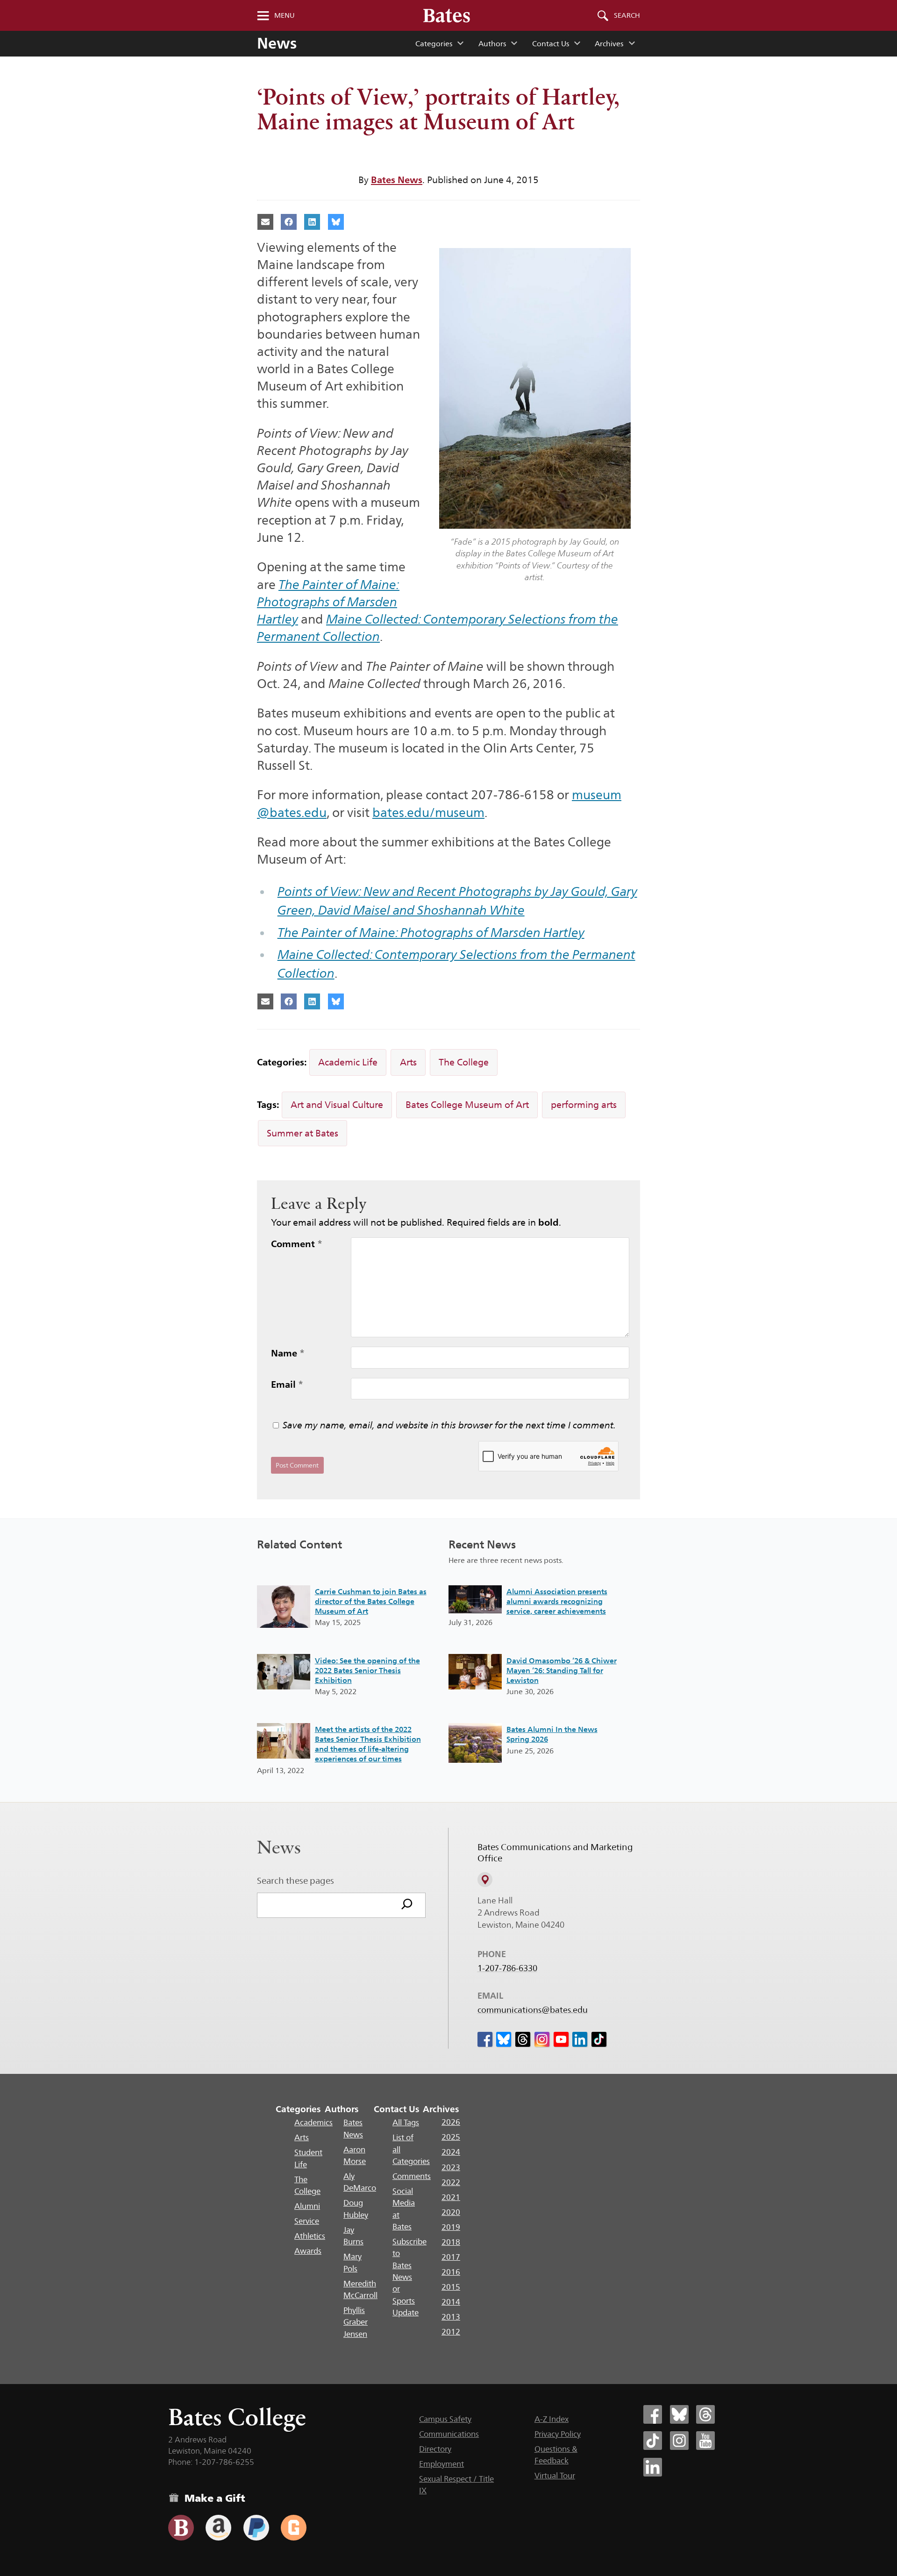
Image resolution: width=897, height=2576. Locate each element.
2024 (451, 2152)
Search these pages (295, 1881)
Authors (492, 44)
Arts (408, 1062)
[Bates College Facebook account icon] (653, 2414)
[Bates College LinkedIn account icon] (653, 2467)
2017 (451, 2257)
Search (627, 15)
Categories (434, 44)
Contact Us (551, 44)
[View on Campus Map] (485, 1880)
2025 (451, 2137)
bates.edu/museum (428, 813)
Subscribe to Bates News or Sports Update (409, 2277)
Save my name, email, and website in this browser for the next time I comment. (449, 1425)
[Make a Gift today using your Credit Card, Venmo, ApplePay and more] (181, 2528)
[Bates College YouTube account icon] (705, 2441)
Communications (449, 2434)
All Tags (406, 2122)
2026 (451, 2122)
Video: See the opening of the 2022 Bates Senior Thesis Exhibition (367, 1671)
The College (464, 1062)
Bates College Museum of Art (467, 1105)
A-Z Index (552, 2419)
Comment (297, 1244)
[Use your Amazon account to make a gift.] (218, 2528)
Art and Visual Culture (337, 1105)
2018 (451, 2242)
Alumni (307, 2206)
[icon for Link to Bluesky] (504, 2039)
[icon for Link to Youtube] (561, 2039)
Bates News (397, 180)
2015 (451, 2287)
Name (288, 1353)
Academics (313, 2122)
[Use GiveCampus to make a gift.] (294, 2528)
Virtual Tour (555, 2476)
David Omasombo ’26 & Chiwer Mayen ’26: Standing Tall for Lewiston (562, 1671)
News (277, 43)
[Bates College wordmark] (447, 15)
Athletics (310, 2236)
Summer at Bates (303, 1133)
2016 (451, 2272)
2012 (451, 2332)
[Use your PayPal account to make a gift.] (256, 2528)
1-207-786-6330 (507, 1968)
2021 (451, 2197)
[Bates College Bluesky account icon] (679, 2414)
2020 (451, 2212)
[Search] (407, 1905)
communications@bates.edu (533, 2010)
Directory (435, 2449)
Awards (308, 2251)
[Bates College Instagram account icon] (679, 2441)
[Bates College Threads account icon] (705, 2414)
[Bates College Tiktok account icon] (653, 2441)
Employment (441, 2464)
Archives (609, 44)
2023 (451, 2167)
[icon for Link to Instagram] (542, 2039)
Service (307, 2221)
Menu (285, 15)
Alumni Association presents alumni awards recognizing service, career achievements (557, 1601)
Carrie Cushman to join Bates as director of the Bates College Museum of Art (371, 1601)
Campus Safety (445, 2419)
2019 (451, 2227)
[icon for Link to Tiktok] (599, 2039)
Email (287, 1384)
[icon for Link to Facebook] (485, 2039)
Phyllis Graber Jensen (356, 2322)
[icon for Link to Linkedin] (580, 2039)
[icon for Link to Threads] (523, 2039)
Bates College (237, 2417)
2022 (451, 2182)
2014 (451, 2302)
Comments (412, 2176)
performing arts (584, 1105)
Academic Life (348, 1062)
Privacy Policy (558, 2434)
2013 (451, 2317)
